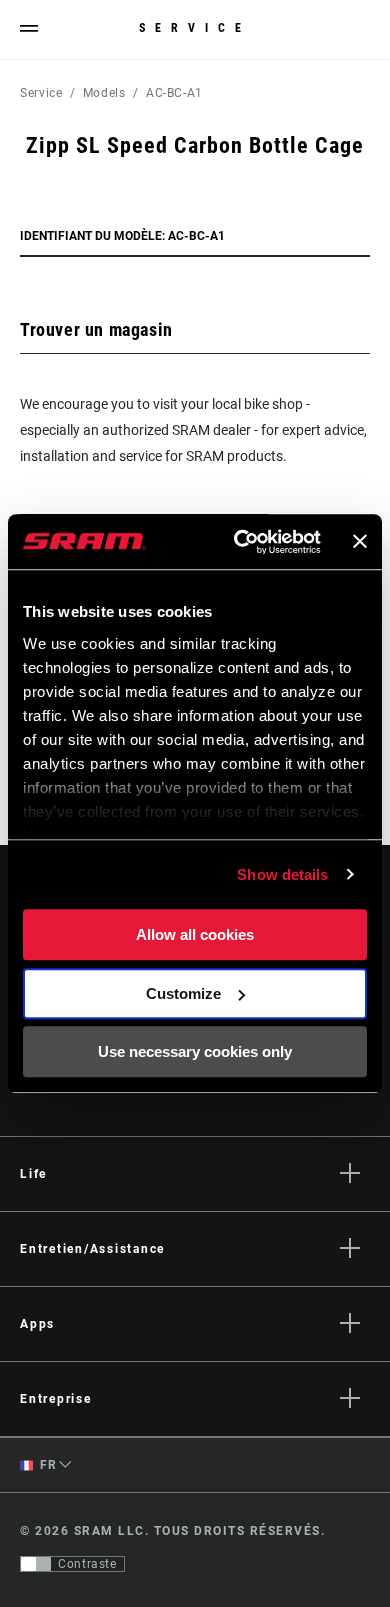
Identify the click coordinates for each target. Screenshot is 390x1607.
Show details (282, 874)
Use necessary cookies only (195, 1051)
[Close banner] (360, 542)
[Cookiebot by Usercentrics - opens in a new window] (240, 542)
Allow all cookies (195, 934)
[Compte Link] (363, 30)
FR (47, 1465)
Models (104, 93)
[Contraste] (36, 1564)
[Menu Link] (29, 29)
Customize (183, 993)
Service (195, 28)
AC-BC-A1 (174, 93)
